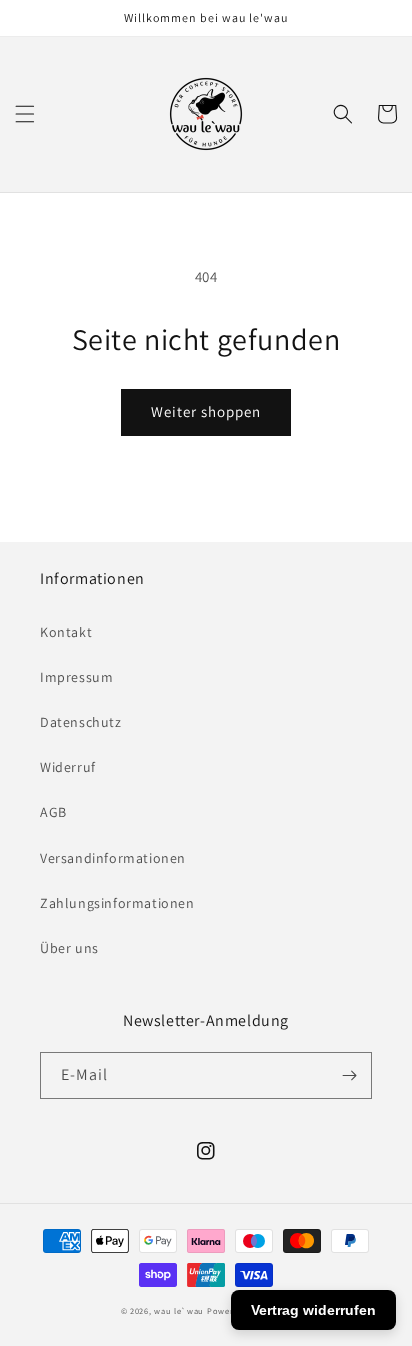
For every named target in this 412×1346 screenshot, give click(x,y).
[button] (25, 114)
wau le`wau (179, 1310)
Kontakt (66, 632)
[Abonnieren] (349, 1075)
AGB (53, 812)
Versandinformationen (113, 858)
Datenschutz (81, 722)
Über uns (69, 948)
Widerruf (68, 767)
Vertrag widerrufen (313, 1310)
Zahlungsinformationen (117, 903)
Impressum (76, 677)
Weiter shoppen (206, 411)
